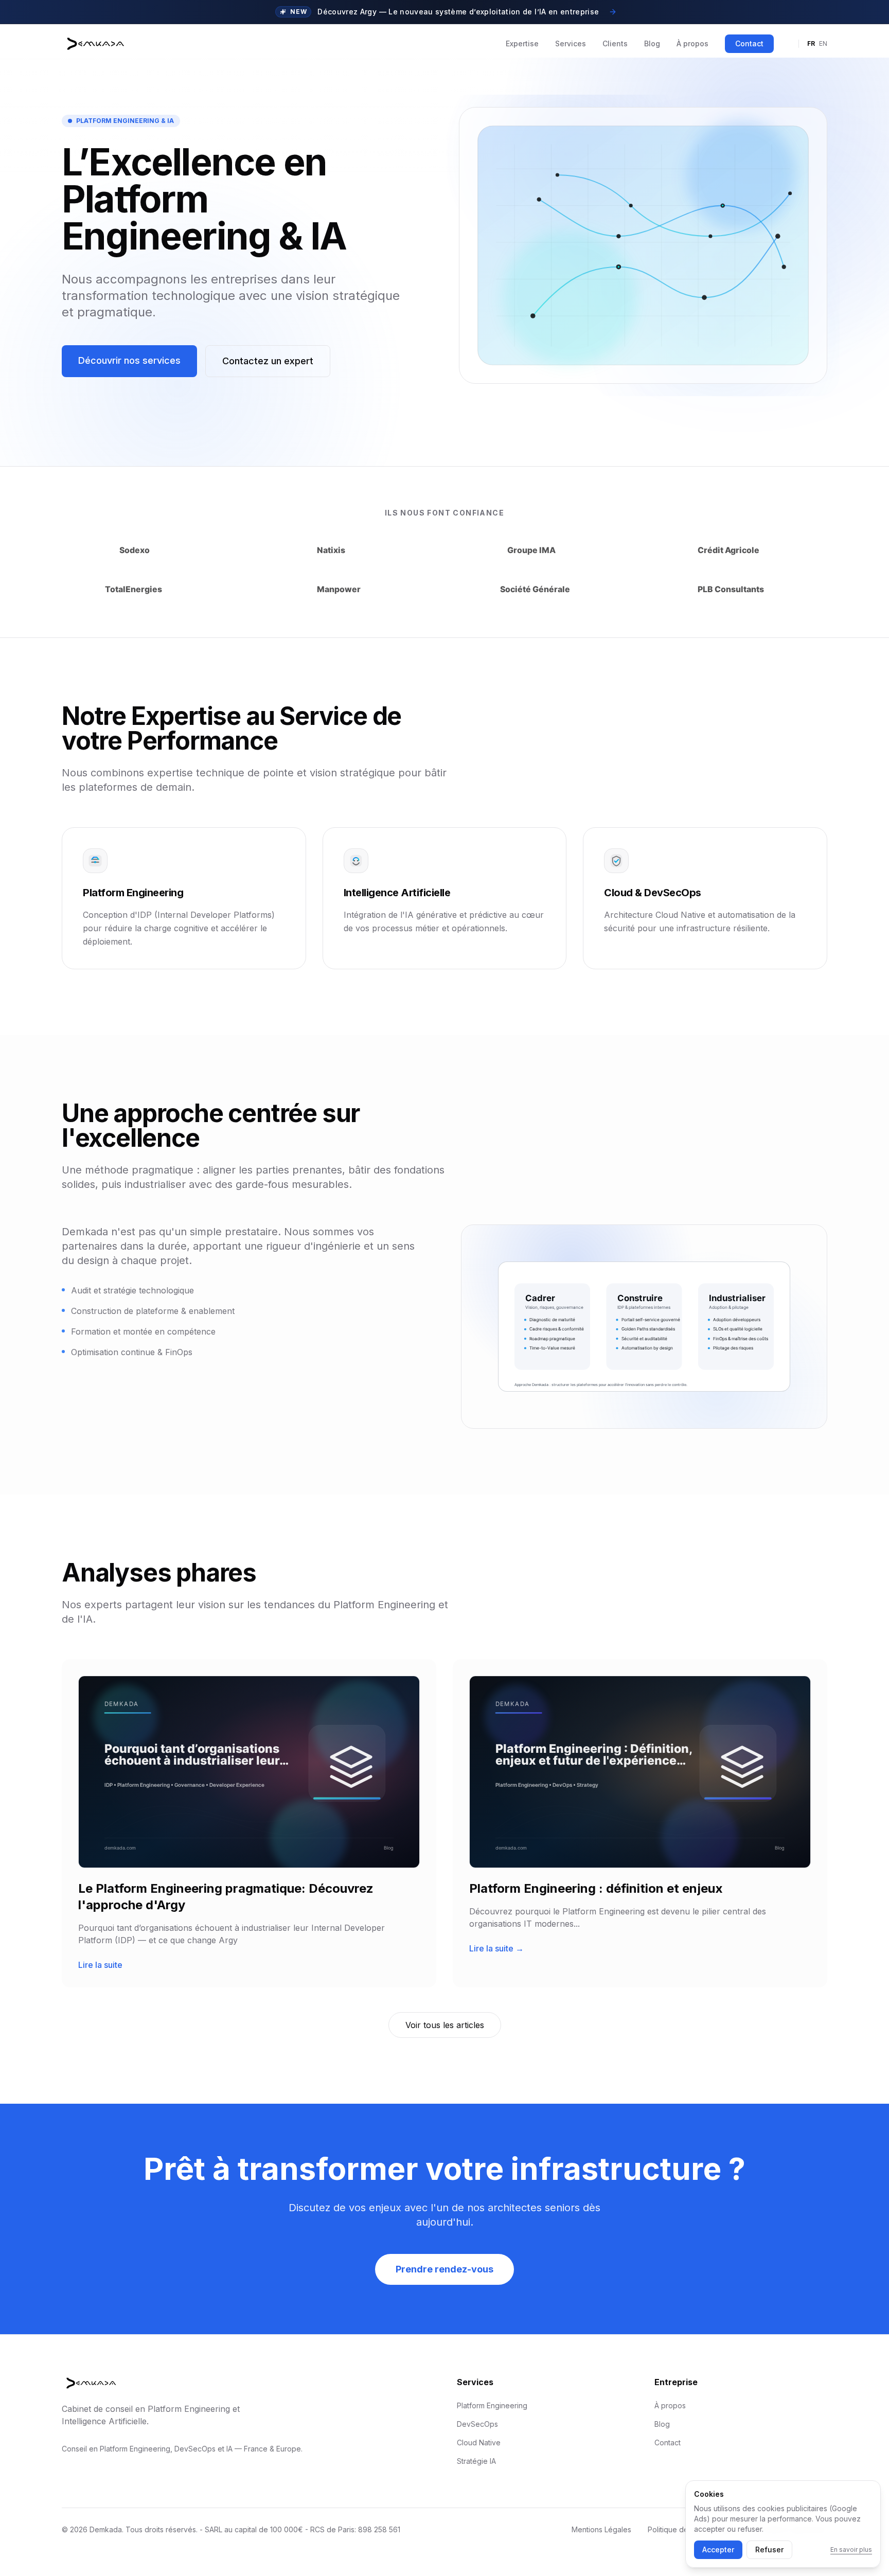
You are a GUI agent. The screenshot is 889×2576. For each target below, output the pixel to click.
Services (571, 43)
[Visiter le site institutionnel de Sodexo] (148, 550)
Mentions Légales (601, 2529)
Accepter (718, 2550)
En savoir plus (851, 2550)
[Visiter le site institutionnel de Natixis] (346, 550)
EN (823, 43)
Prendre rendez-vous (444, 2269)
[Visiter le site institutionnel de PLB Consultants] (741, 589)
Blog (652, 43)
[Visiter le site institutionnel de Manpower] (346, 589)
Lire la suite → (496, 1948)
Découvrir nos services (129, 360)
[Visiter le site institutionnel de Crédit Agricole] (741, 550)
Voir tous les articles (445, 2025)
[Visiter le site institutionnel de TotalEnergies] (148, 589)
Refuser (769, 2550)
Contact (749, 43)
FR (811, 43)
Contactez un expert (268, 361)
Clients (615, 43)
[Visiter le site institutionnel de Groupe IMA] (543, 550)
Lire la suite (100, 1965)
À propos (692, 43)
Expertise (522, 43)
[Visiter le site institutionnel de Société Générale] (543, 589)
